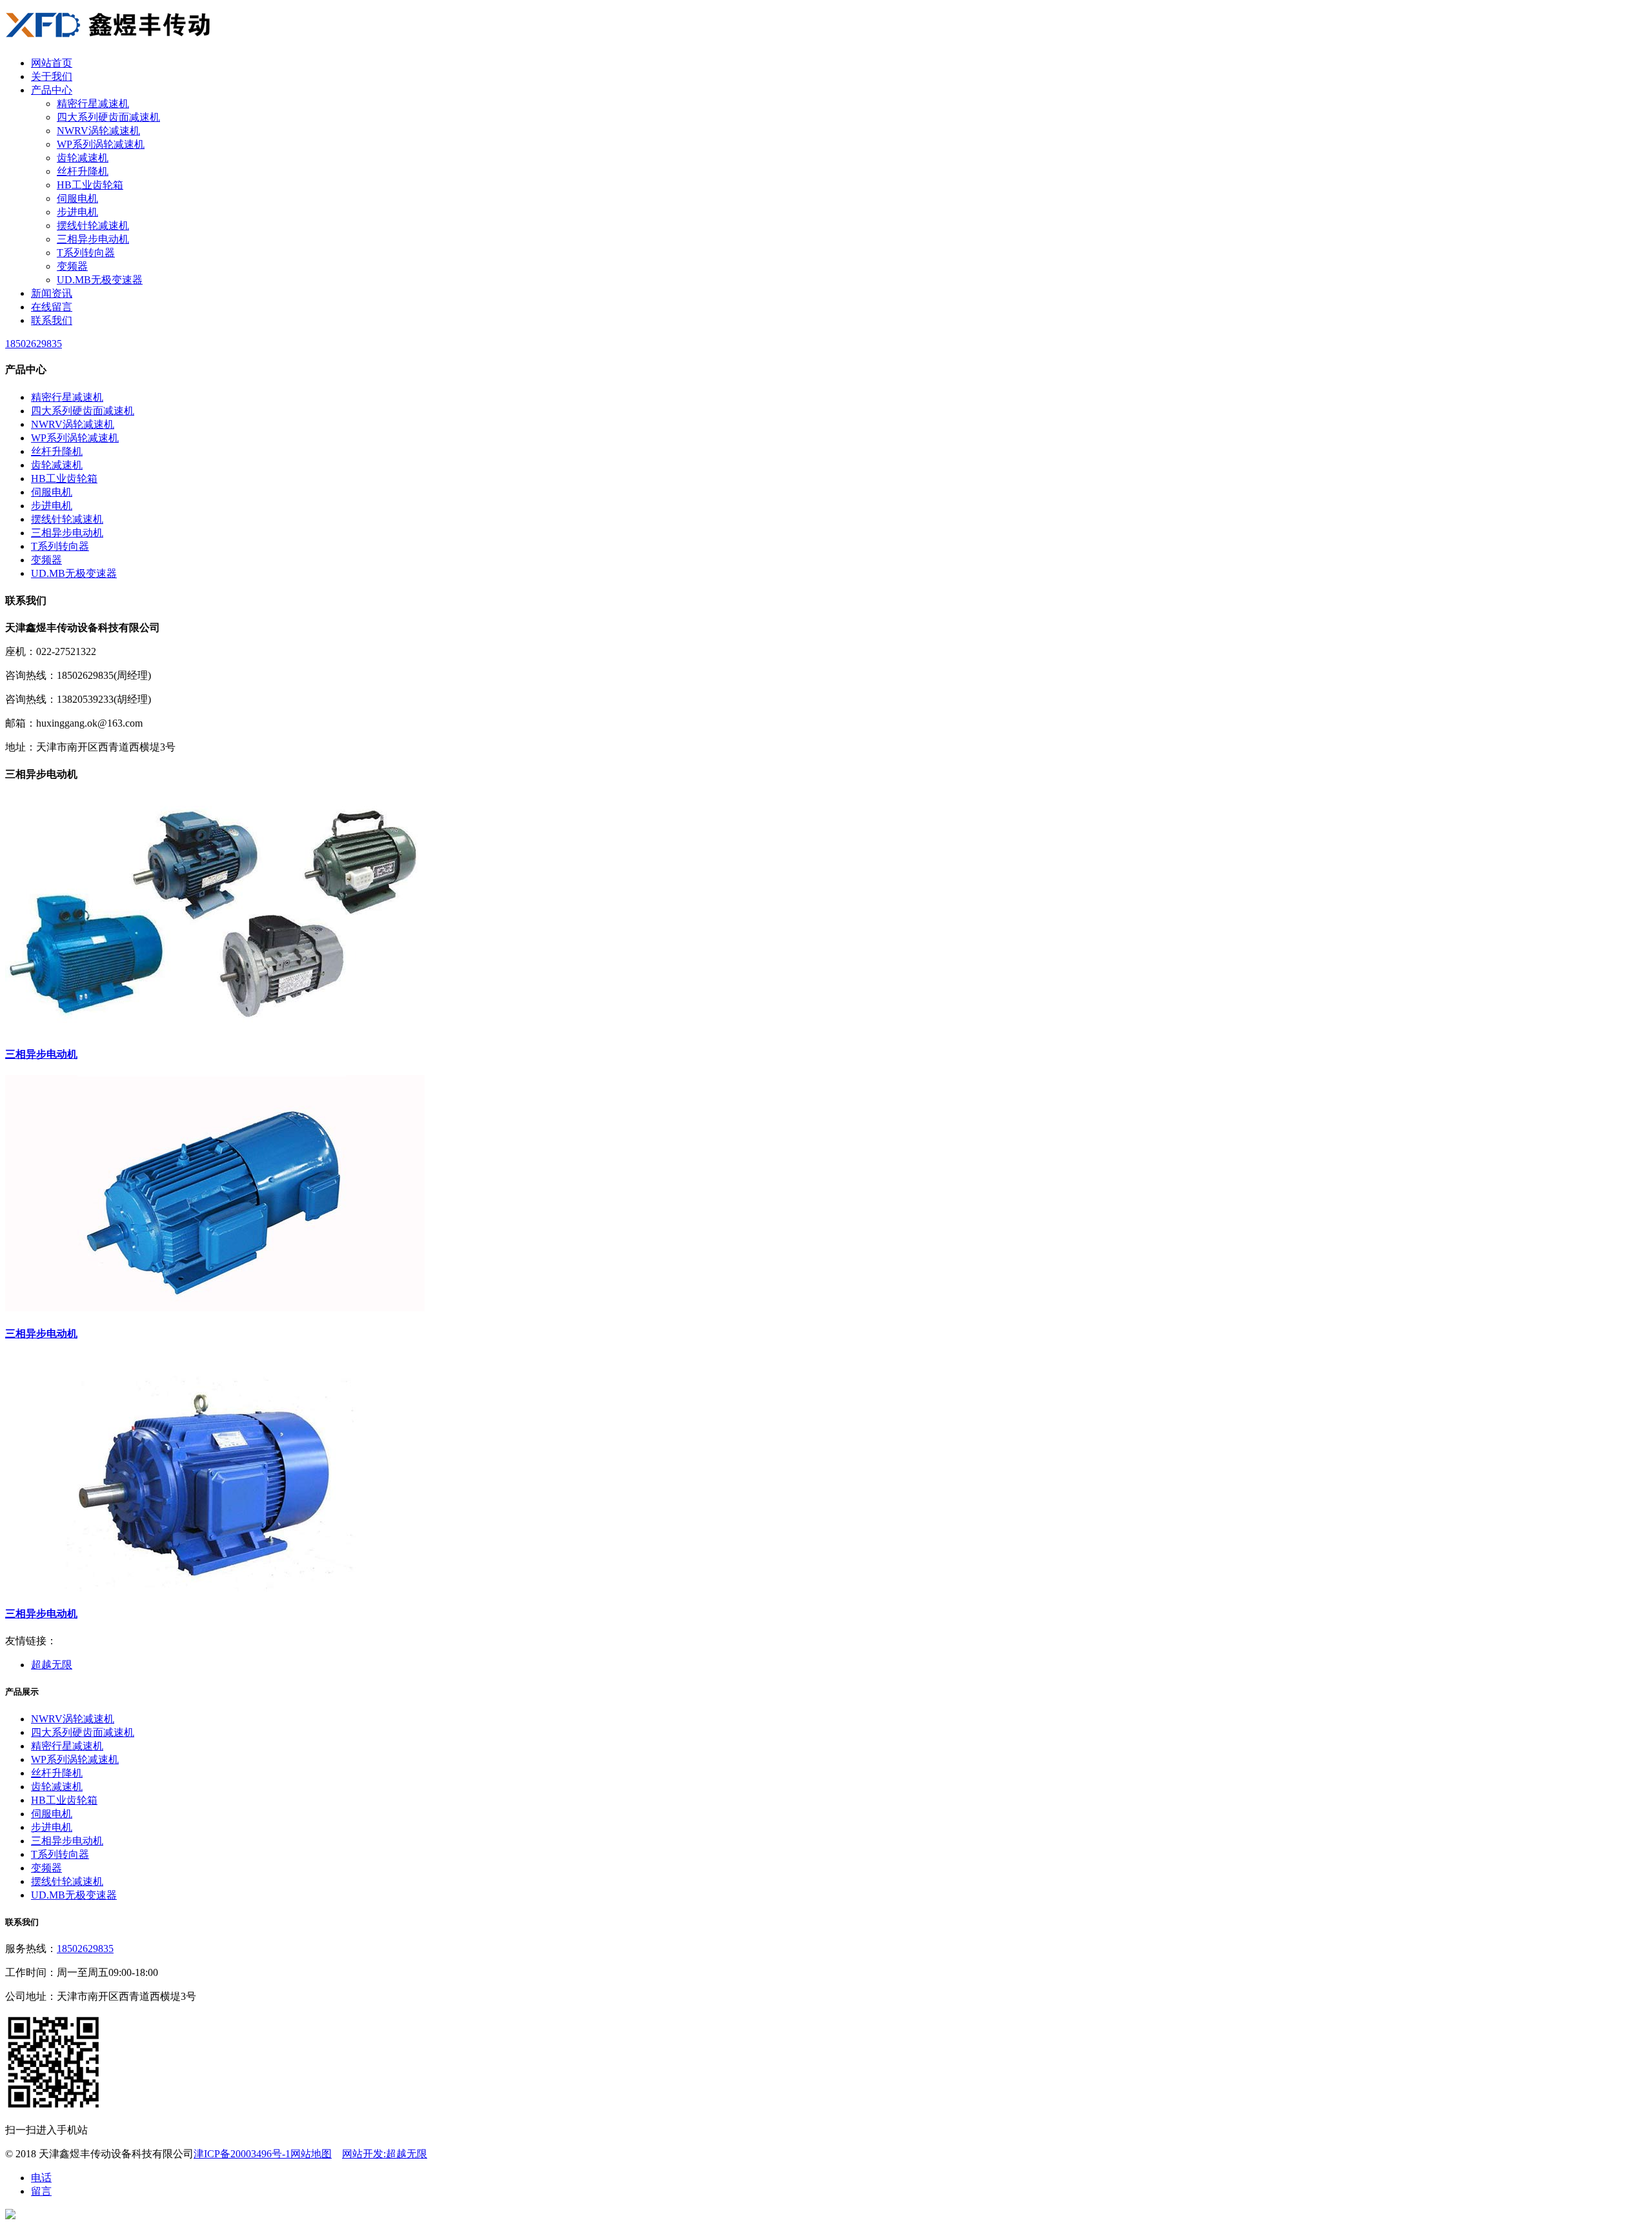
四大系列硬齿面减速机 (108, 117)
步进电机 (77, 212)
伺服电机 (77, 198)
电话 (41, 2178)
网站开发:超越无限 (385, 2154)
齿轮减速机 (83, 158)
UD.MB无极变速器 (100, 280)
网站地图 (311, 2154)
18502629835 (85, 1949)
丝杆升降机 (83, 171)
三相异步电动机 (93, 239)
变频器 (72, 266)
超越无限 (52, 1665)
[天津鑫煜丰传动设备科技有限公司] (109, 40)
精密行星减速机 (93, 104)
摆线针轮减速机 (93, 226)
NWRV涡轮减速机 (98, 131)
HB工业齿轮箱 (90, 185)
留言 (41, 2191)
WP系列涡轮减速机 (101, 144)
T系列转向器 (86, 253)
